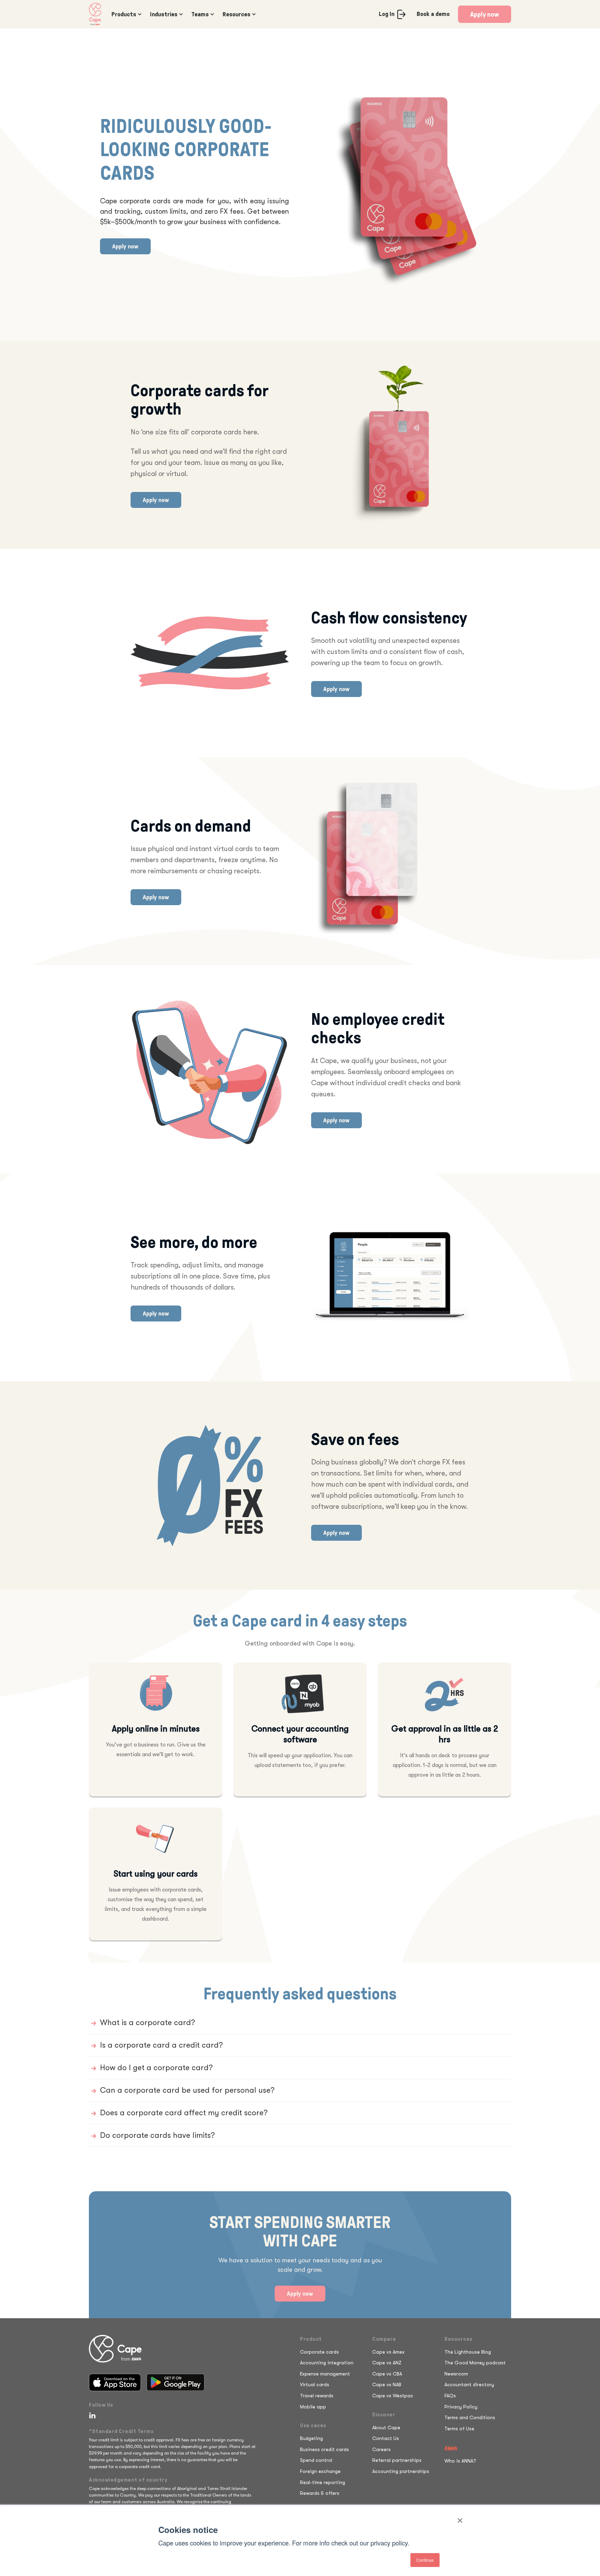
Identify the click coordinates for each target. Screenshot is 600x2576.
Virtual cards (315, 2384)
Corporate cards (319, 2352)
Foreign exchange (320, 2471)
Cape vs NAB (387, 2384)
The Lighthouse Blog (468, 2352)
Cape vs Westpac (393, 2396)
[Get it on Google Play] (176, 2382)
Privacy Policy (461, 2407)
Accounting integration (327, 2363)
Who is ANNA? (460, 2461)
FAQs (450, 2396)
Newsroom (456, 2374)
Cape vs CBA (387, 2374)
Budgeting (311, 2438)
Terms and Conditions (470, 2417)
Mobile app (313, 2407)
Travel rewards (317, 2396)
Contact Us (386, 2438)
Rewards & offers (320, 2493)
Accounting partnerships (401, 2471)
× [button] (460, 2518)
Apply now (485, 14)
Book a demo (433, 14)
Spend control (316, 2460)
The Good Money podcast (475, 2363)
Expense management (325, 2374)
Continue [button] (425, 2560)
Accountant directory (469, 2384)
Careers (381, 2449)
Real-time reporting (323, 2482)
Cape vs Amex (388, 2352)
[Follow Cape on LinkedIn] (91, 2415)
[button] (125, 14)
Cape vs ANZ (387, 2363)
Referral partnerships (397, 2460)
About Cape (386, 2428)
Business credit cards (324, 2449)
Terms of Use (459, 2429)
